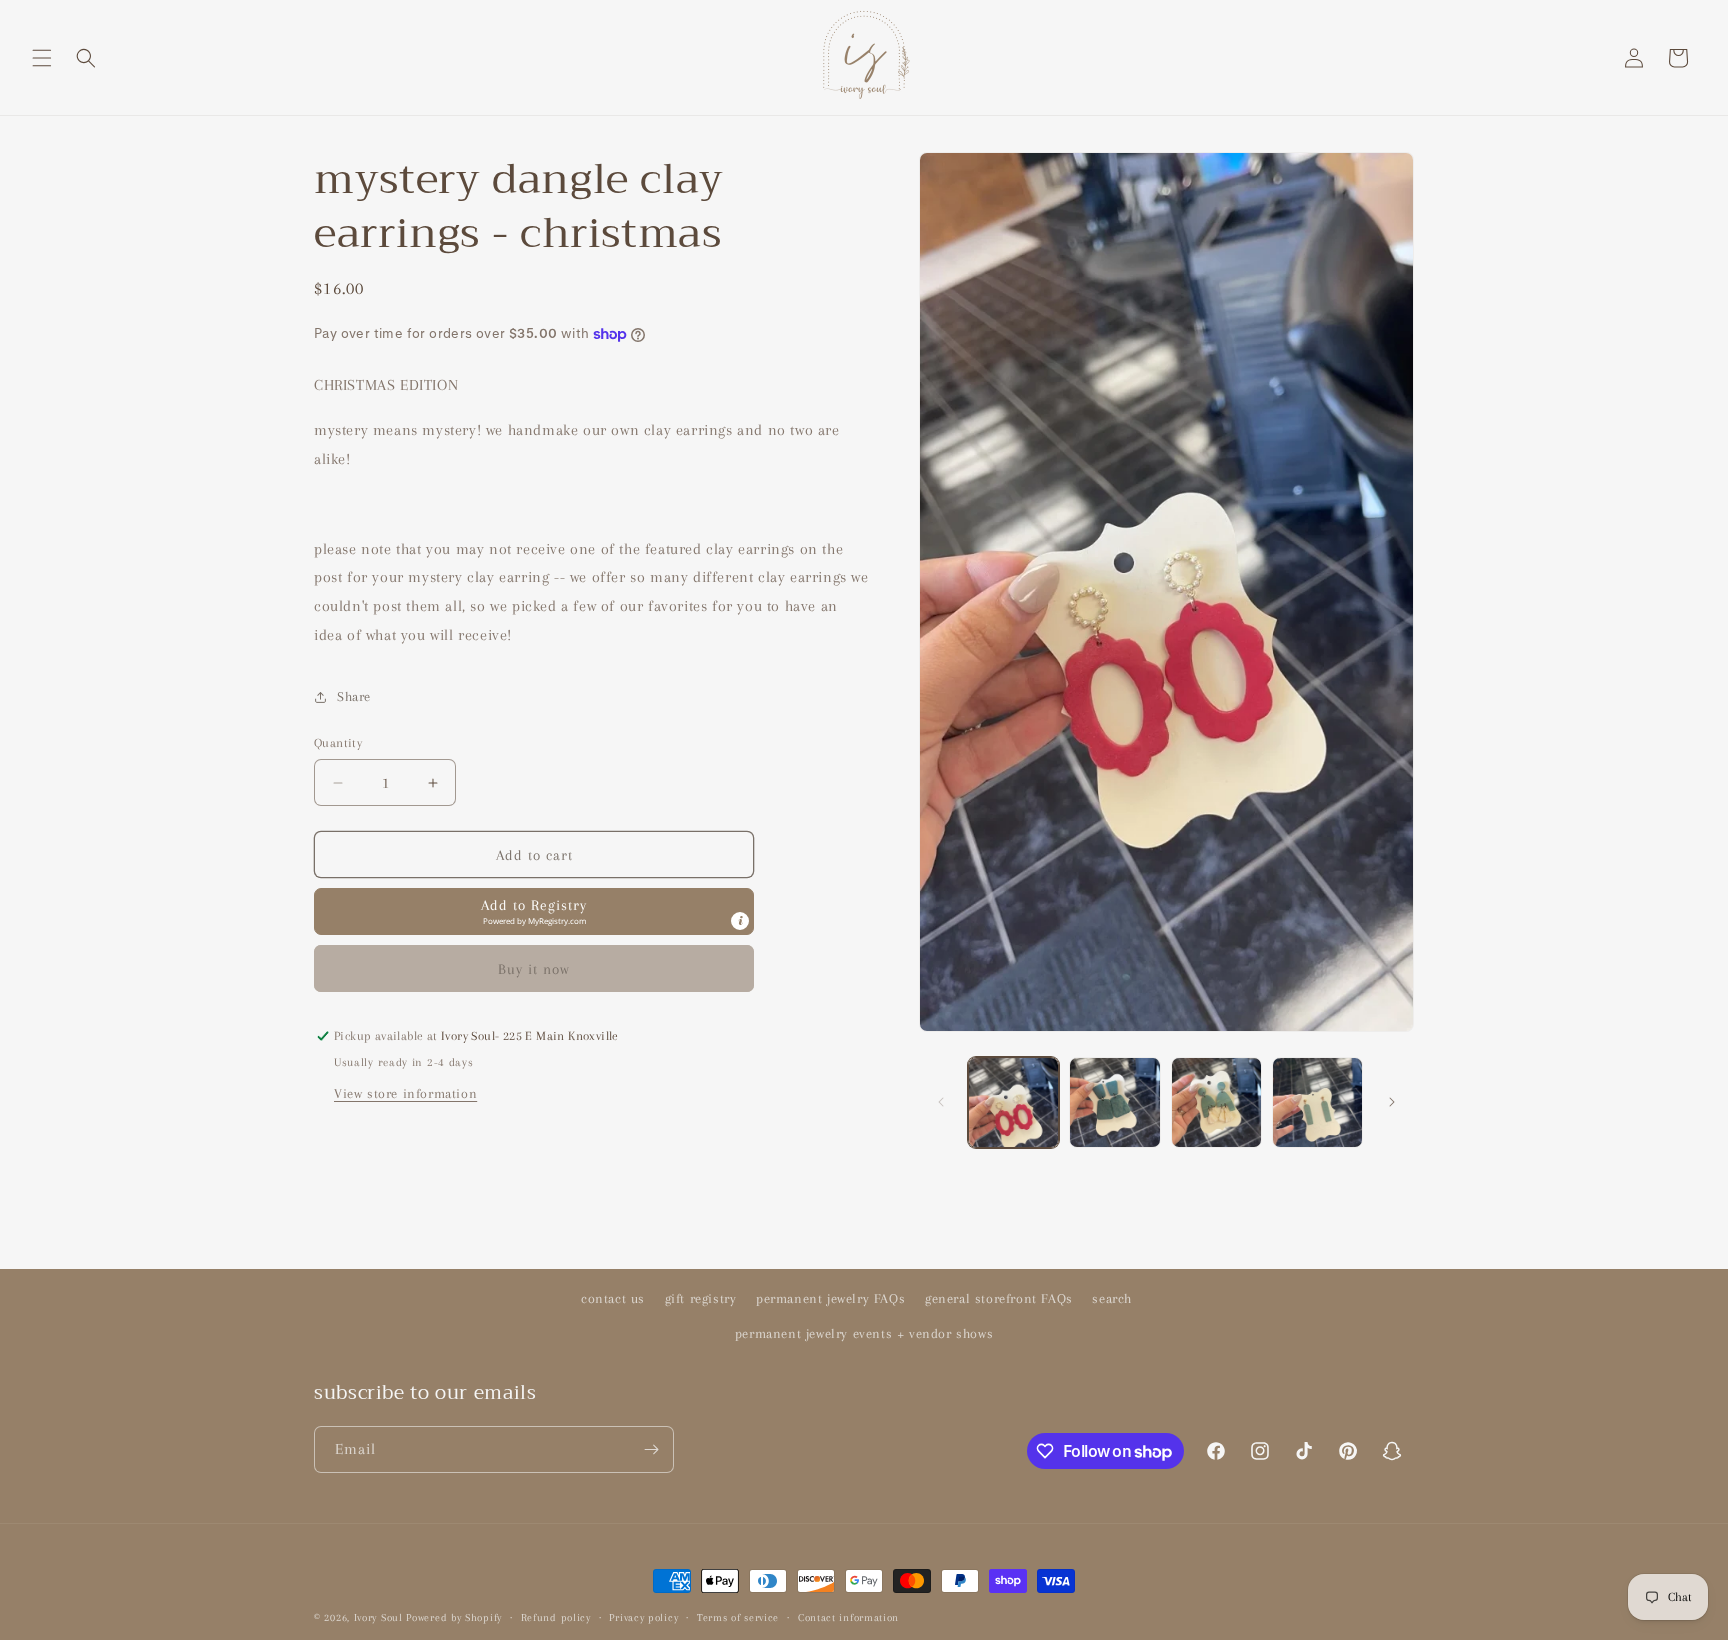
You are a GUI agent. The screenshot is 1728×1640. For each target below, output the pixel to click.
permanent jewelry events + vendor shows (864, 1333)
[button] (42, 58)
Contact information (848, 1617)
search (1112, 1298)
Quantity (338, 743)
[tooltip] (740, 921)
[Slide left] (941, 1102)
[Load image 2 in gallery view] (1114, 1102)
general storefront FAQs (999, 1298)
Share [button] (354, 696)
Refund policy (556, 1617)
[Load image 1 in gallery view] (1013, 1102)
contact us (613, 1298)
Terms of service (738, 1617)
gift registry (701, 1298)
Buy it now (534, 969)
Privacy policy (643, 1617)
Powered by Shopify (454, 1617)
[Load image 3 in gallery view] (1216, 1102)
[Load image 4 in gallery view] (1317, 1102)
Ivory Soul (378, 1617)
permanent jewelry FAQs (830, 1298)
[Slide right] (1392, 1102)
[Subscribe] (651, 1449)
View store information (405, 1093)
